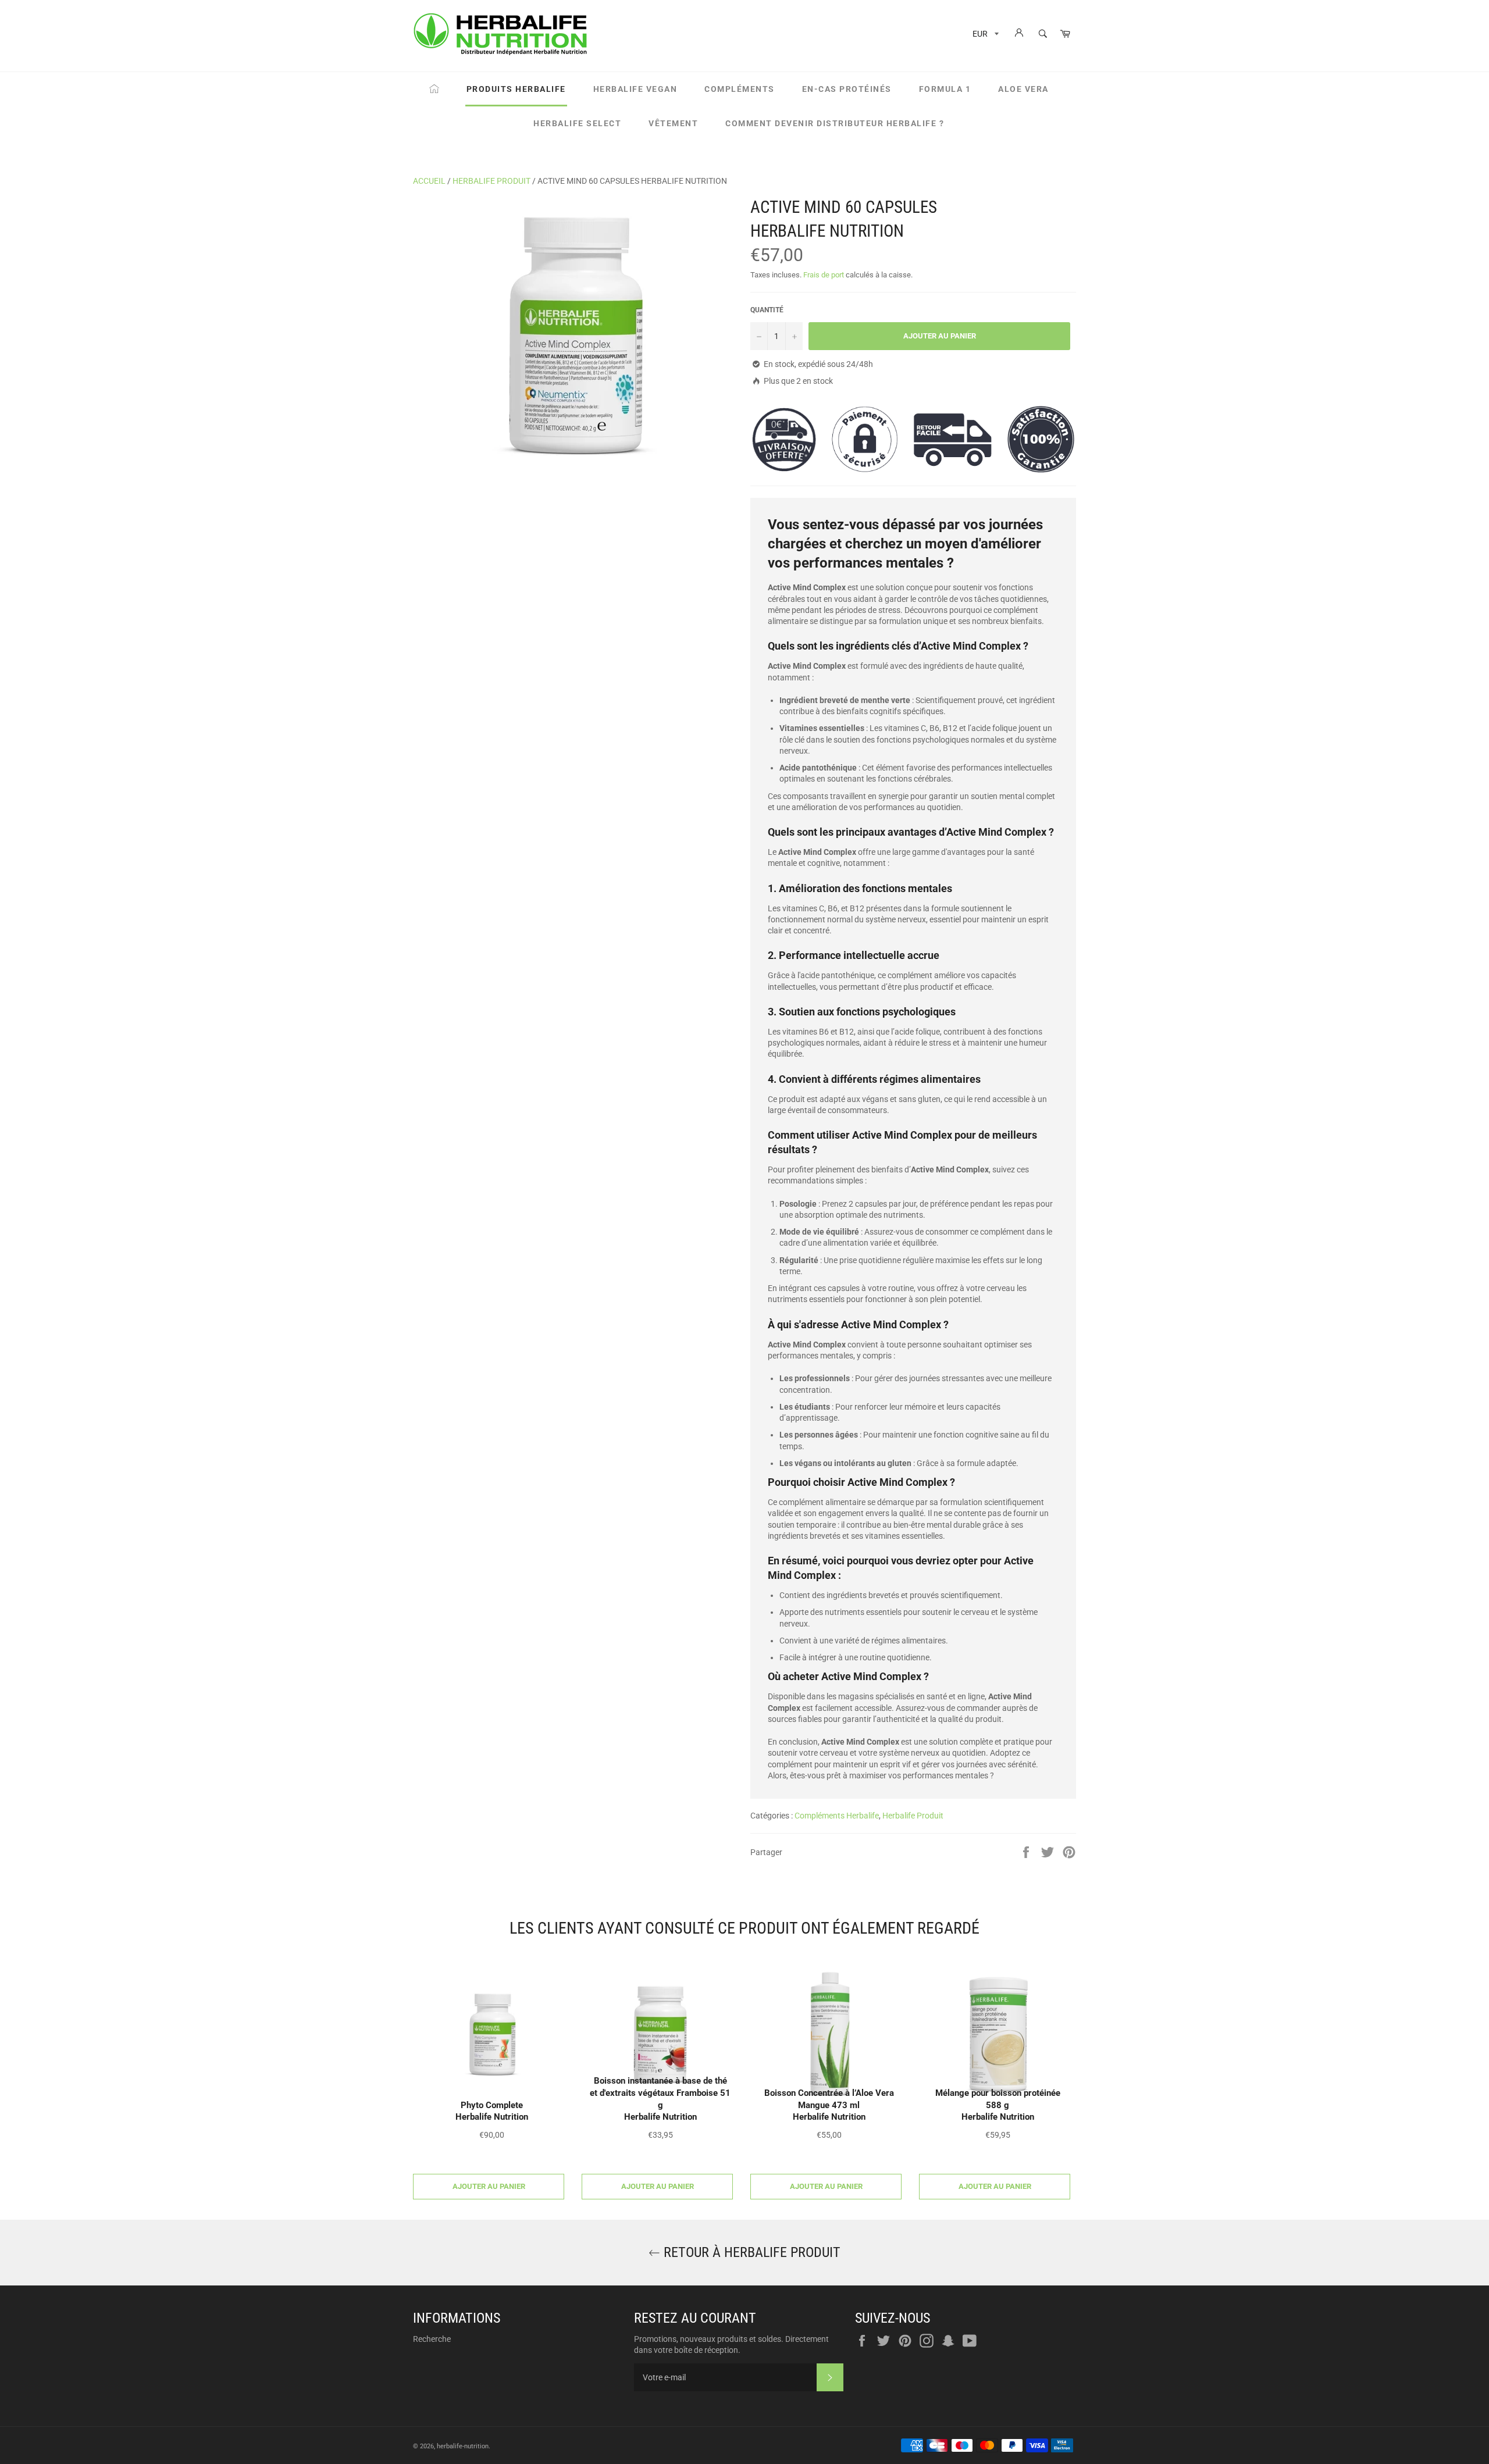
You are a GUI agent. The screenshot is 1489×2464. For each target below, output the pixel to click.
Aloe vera (1023, 89)
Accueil (429, 181)
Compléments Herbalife (837, 1816)
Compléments (740, 89)
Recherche (432, 2339)
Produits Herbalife (516, 89)
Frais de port (824, 275)
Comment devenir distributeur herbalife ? (835, 123)
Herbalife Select (577, 123)
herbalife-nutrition (463, 2446)
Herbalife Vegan (635, 89)
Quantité (767, 310)
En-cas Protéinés (847, 89)
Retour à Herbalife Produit (750, 2252)
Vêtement (673, 123)
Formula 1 (945, 89)
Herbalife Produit (491, 181)
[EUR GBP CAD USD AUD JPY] (984, 36)
